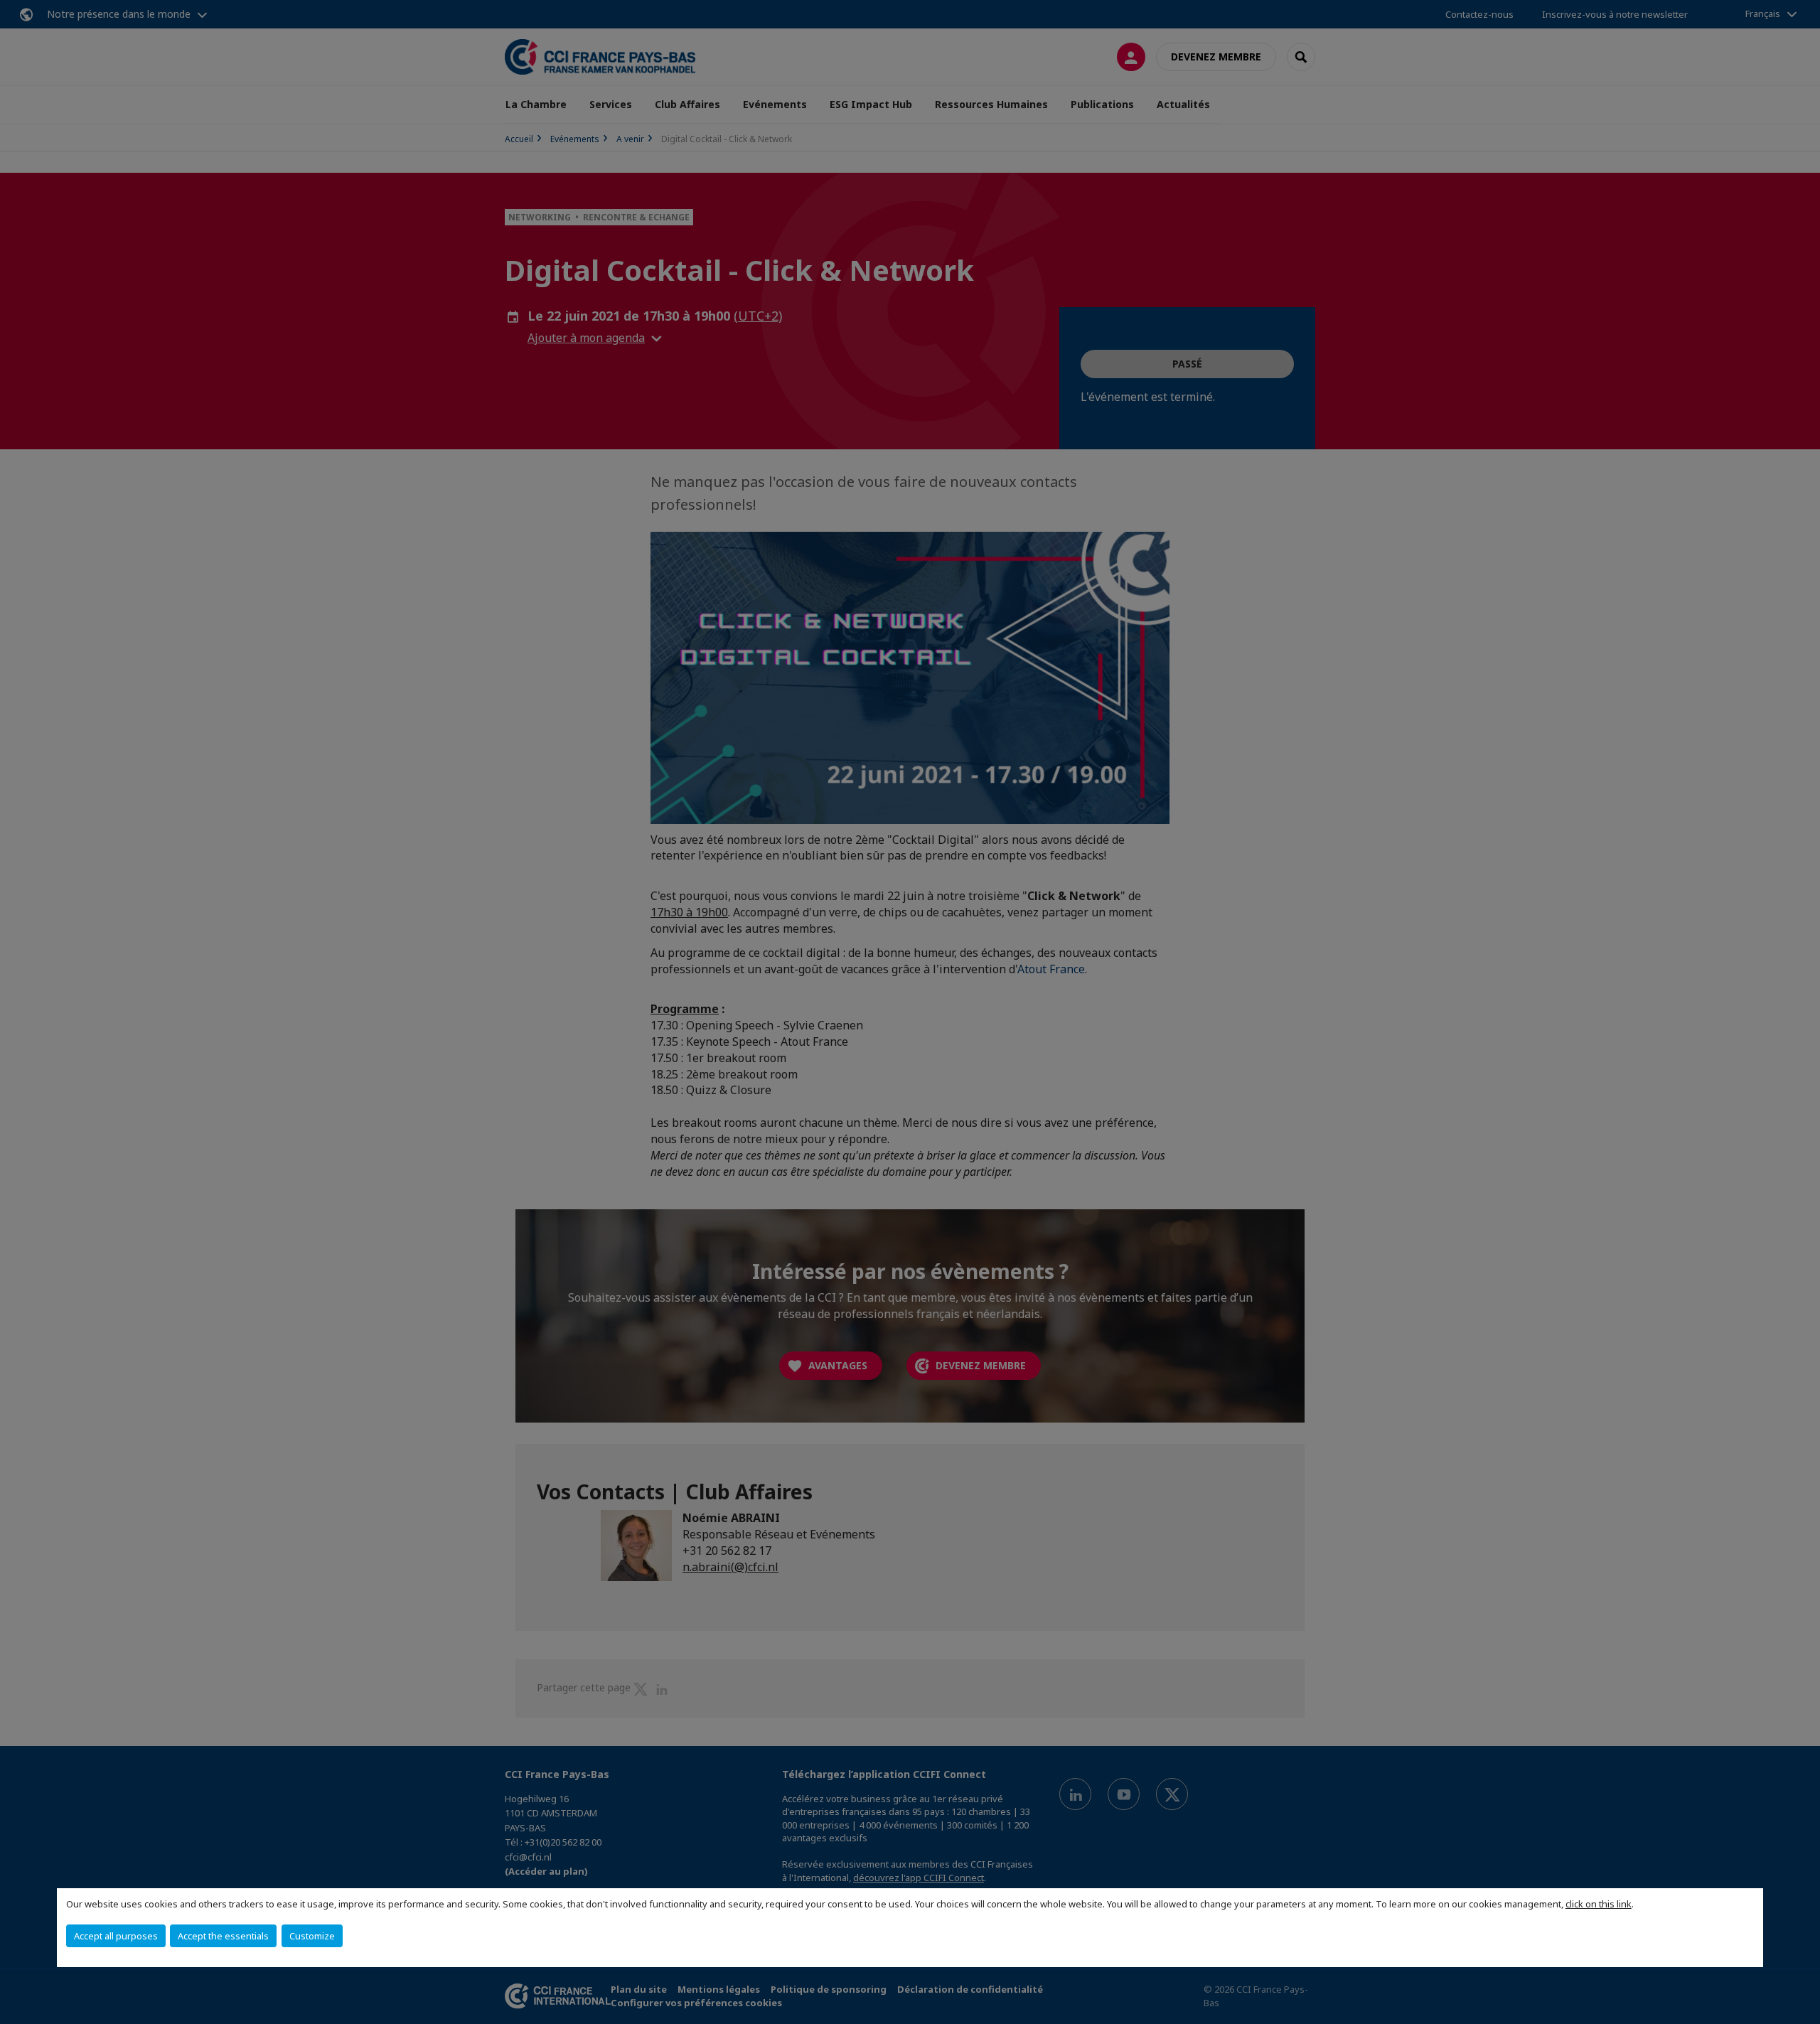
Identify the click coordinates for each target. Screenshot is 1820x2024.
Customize (312, 1936)
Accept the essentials (223, 1936)
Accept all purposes (116, 1936)
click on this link (1599, 1904)
